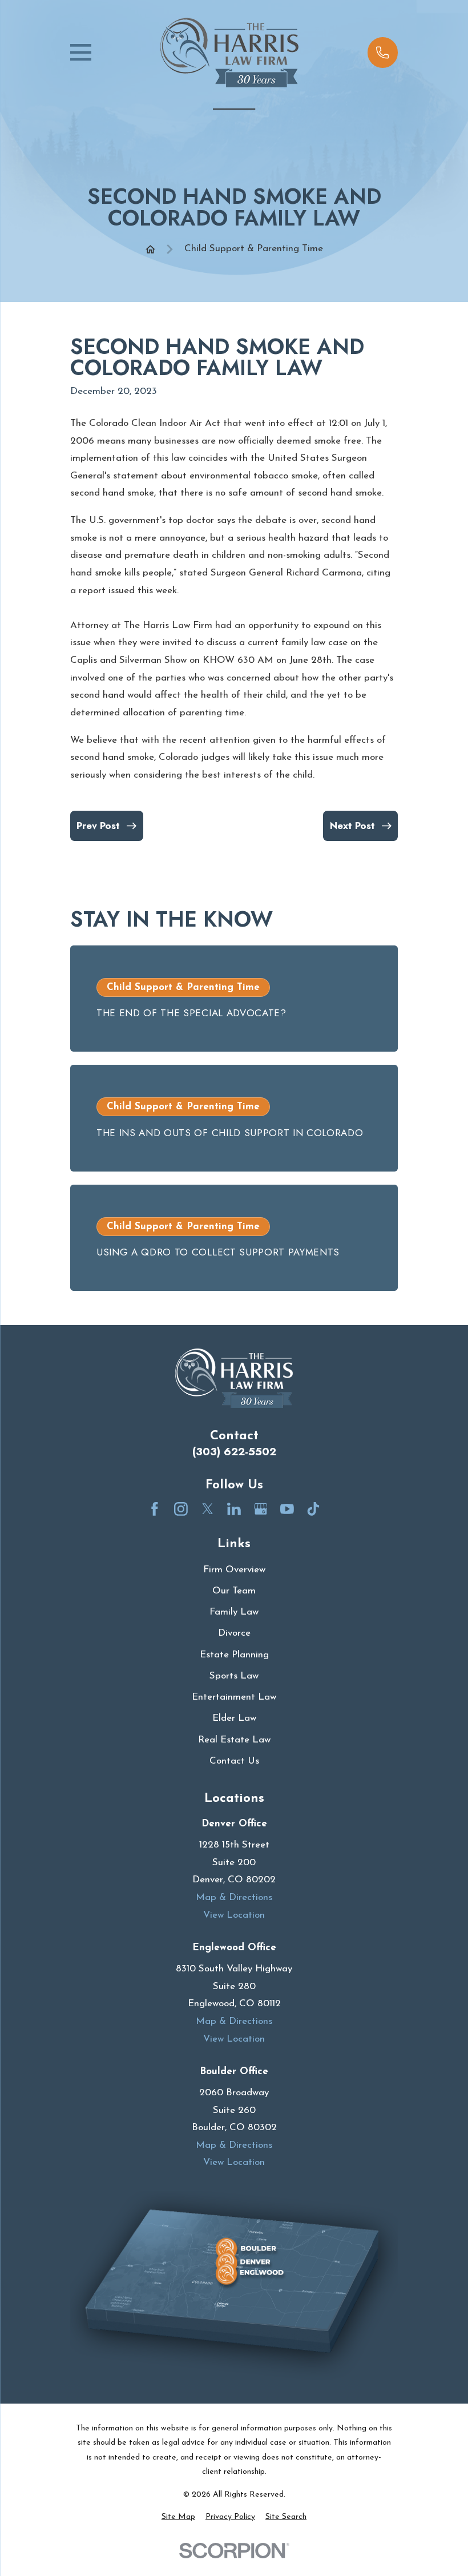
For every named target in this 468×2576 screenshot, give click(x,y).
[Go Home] (150, 249)
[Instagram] (181, 1509)
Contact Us (234, 1761)
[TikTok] (313, 1509)
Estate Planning (234, 1655)
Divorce (234, 1633)
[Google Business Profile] (261, 1509)
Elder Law (234, 1718)
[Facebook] (155, 1509)
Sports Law (234, 1676)
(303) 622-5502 (234, 1452)
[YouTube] (287, 1509)
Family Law (234, 1612)
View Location (234, 1915)
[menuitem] (178, 2517)
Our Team (234, 1591)
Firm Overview (234, 1570)
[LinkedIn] (234, 1509)
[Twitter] (208, 1509)
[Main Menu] (81, 52)
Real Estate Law (234, 1740)
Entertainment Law (234, 1697)
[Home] (229, 53)
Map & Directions (234, 1897)
